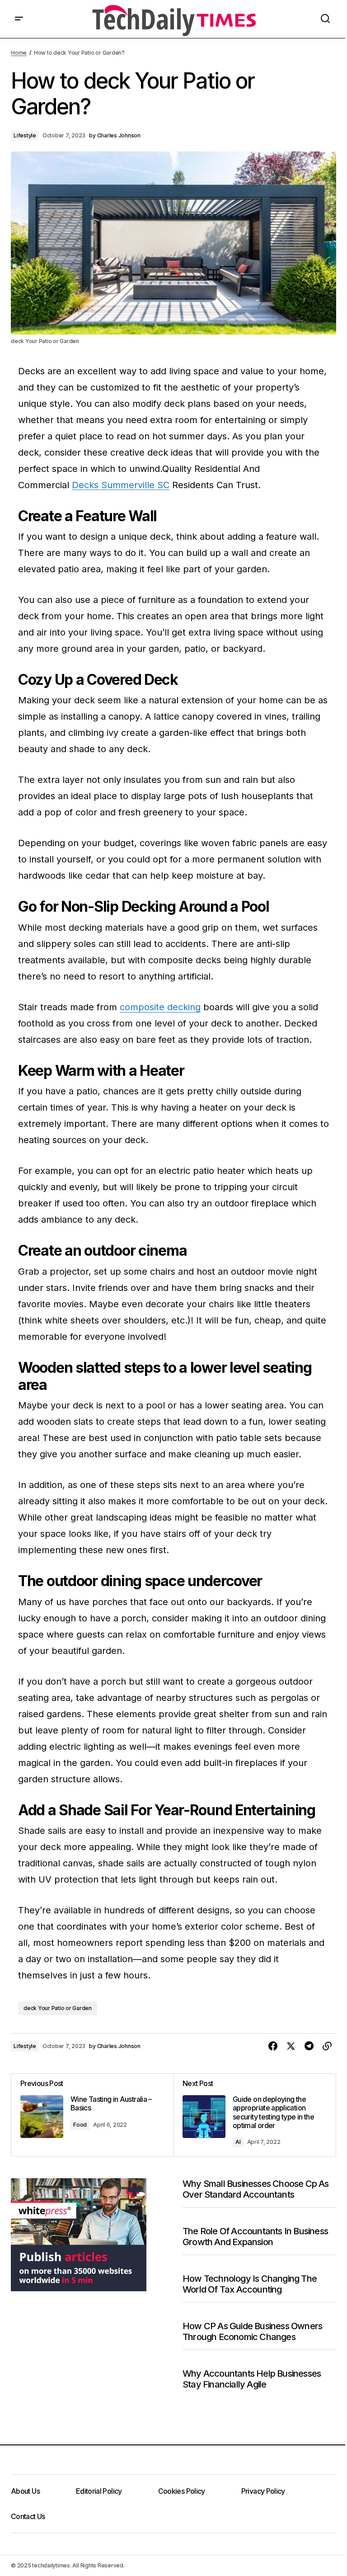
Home (19, 53)
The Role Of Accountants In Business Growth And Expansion (255, 2237)
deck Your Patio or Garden (58, 2008)
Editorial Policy (99, 2491)
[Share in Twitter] (291, 2046)
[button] (19, 19)
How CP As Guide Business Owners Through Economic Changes (252, 2331)
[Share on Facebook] (273, 2046)
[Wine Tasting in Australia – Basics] (92, 2115)
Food (80, 2125)
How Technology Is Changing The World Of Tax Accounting (250, 2284)
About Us (25, 2491)
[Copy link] (327, 2046)
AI (238, 2142)
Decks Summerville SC (121, 485)
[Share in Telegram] (309, 2046)
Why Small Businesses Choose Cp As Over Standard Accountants (256, 2189)
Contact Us (28, 2516)
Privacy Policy (263, 2491)
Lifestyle (25, 135)
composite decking (160, 1007)
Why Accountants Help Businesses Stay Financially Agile (252, 2379)
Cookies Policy (182, 2491)
